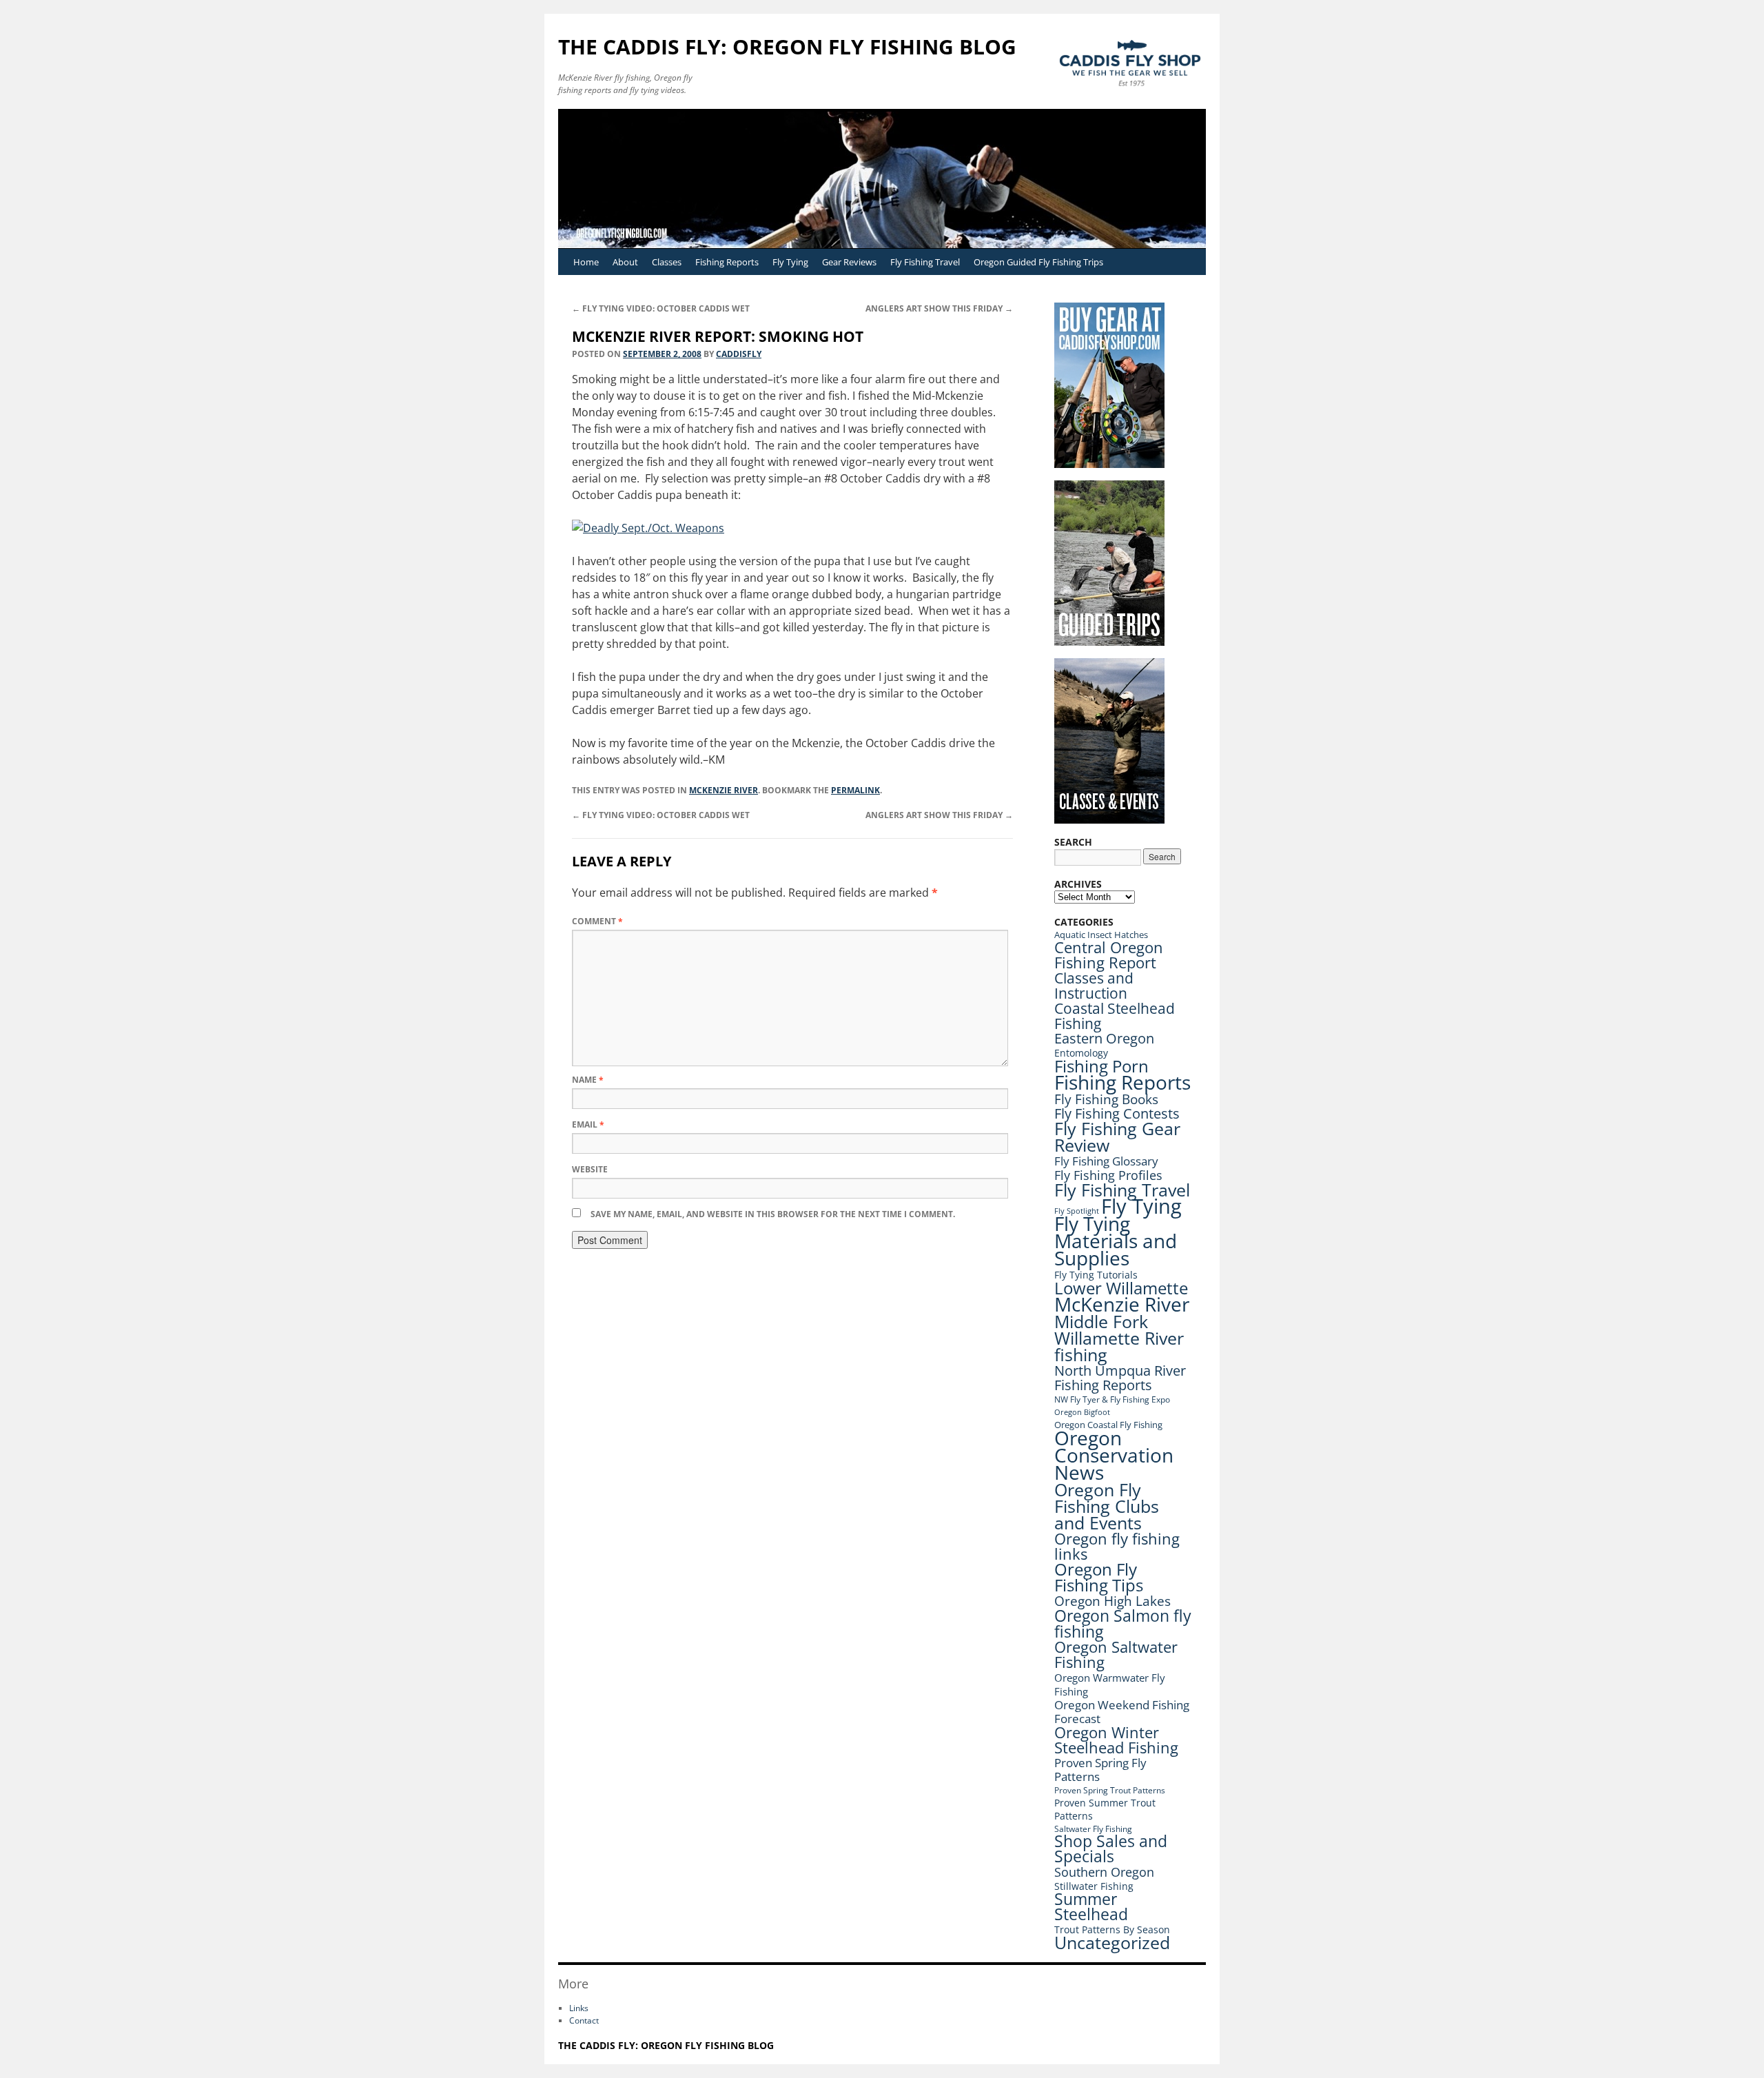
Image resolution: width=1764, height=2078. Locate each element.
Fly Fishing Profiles (1108, 1175)
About (625, 262)
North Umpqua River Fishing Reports (1120, 1378)
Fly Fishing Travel (925, 262)
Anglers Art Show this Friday (939, 308)
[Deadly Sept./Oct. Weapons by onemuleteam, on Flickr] (648, 528)
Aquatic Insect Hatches (1101, 935)
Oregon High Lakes (1112, 1601)
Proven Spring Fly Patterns (1100, 1770)
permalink (855, 790)
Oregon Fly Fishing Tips (1099, 1577)
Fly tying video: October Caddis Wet (661, 308)
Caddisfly (739, 354)
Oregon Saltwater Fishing (1116, 1654)
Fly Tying (790, 262)
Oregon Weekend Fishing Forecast (1122, 1712)
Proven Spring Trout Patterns (1110, 1790)
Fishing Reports (727, 262)
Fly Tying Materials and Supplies (1116, 1241)
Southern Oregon (1104, 1872)
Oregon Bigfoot (1082, 1412)
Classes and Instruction (1094, 985)
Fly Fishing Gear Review (1117, 1137)
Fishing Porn (1101, 1066)
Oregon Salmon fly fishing (1123, 1623)
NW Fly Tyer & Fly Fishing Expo (1112, 1399)
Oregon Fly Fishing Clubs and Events (1107, 1506)
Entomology (1081, 1053)
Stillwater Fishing (1094, 1886)
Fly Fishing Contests (1117, 1113)
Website (590, 1169)
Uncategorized (1112, 1943)
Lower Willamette (1121, 1288)
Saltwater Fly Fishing (1093, 1829)
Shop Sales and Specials (1111, 1849)
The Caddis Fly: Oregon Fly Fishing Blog (787, 47)
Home (586, 262)
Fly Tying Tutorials (1096, 1275)
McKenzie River (724, 790)
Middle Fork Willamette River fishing (1119, 1338)
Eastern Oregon (1104, 1038)
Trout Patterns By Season (1112, 1929)
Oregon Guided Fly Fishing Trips (1038, 262)
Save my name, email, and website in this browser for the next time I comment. (773, 1214)
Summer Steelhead (1091, 1907)
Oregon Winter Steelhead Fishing (1116, 1740)
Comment (597, 921)
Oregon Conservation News (1114, 1455)
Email (588, 1124)
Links (579, 2008)
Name (588, 1080)
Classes (667, 262)
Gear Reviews (849, 262)
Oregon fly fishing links (1117, 1546)
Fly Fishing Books (1106, 1099)
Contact (584, 2020)
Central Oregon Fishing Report (1109, 955)
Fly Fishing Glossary (1106, 1161)
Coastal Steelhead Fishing (1115, 1016)
